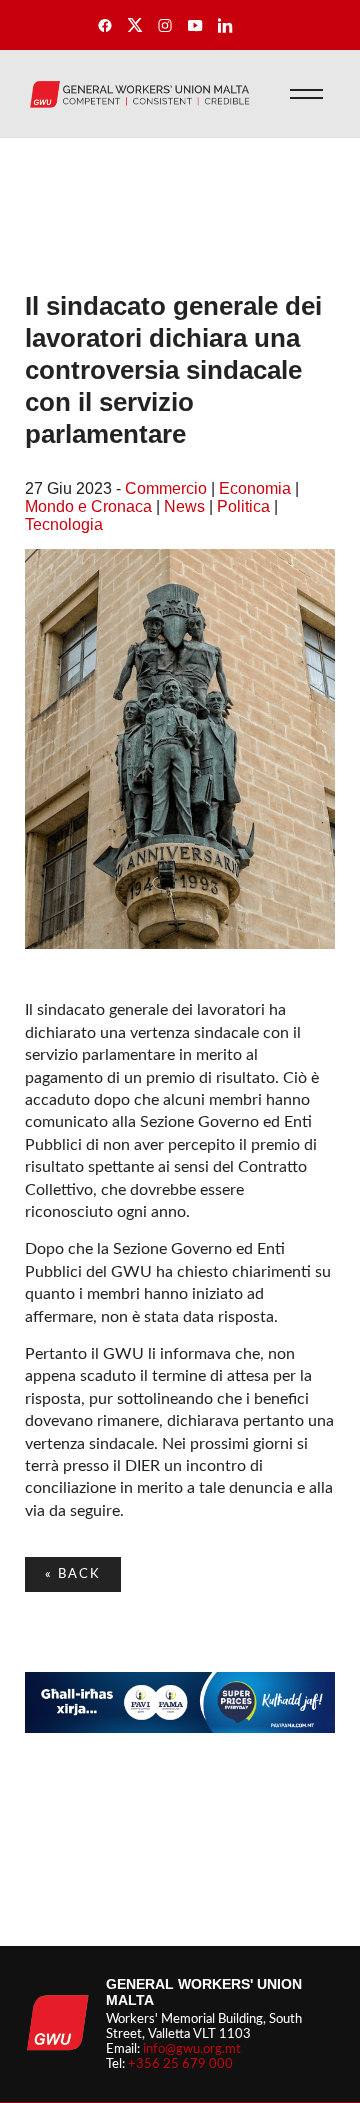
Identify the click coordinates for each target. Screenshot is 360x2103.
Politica (243, 506)
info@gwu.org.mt (192, 2049)
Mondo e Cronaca (88, 506)
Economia (255, 488)
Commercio (166, 488)
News (184, 506)
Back (73, 1574)
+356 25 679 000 (180, 2064)
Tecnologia (64, 524)
